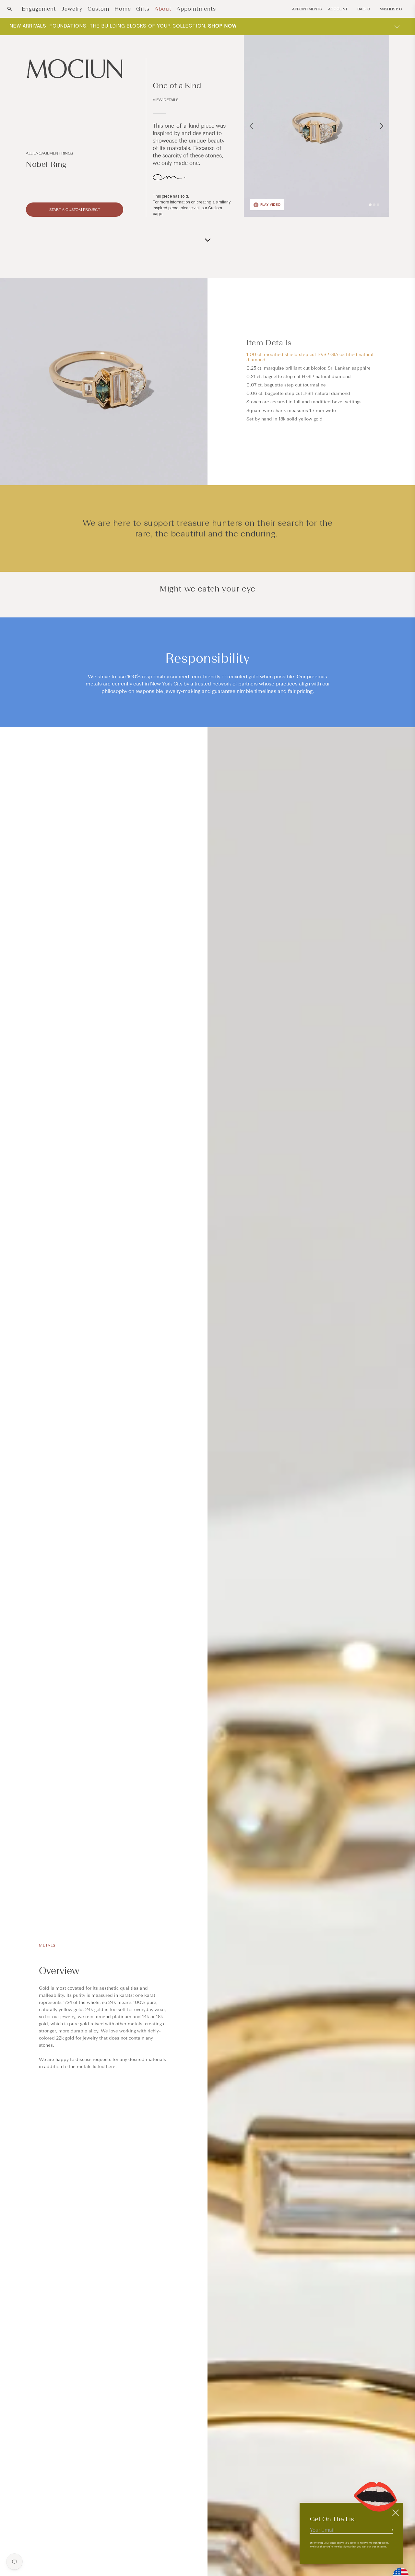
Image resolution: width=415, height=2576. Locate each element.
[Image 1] (370, 205)
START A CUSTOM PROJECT (75, 210)
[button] (10, 9)
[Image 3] (378, 205)
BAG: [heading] (364, 9)
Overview (59, 1971)
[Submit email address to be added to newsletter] (391, 2530)
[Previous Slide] (251, 126)
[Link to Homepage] (75, 69)
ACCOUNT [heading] (338, 9)
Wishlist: (391, 9)
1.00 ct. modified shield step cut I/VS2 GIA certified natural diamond (310, 357)
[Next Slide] (382, 126)
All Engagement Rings (49, 153)
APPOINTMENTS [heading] (307, 9)
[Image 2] (374, 205)
